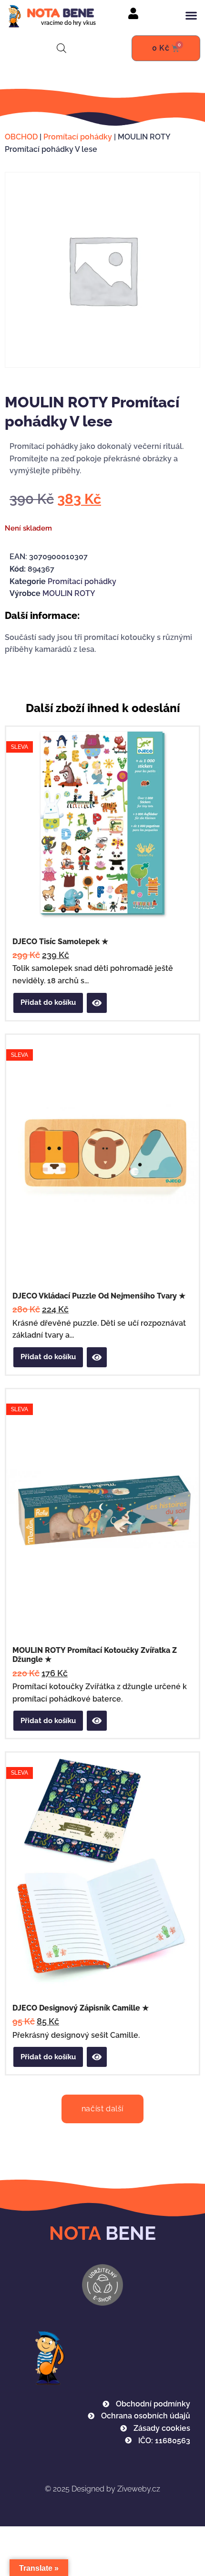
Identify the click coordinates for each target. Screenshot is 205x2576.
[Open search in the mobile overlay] (61, 48)
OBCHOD (21, 137)
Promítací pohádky (78, 137)
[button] (191, 16)
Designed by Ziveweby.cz (102, 2489)
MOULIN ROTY (69, 593)
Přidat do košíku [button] (48, 1002)
